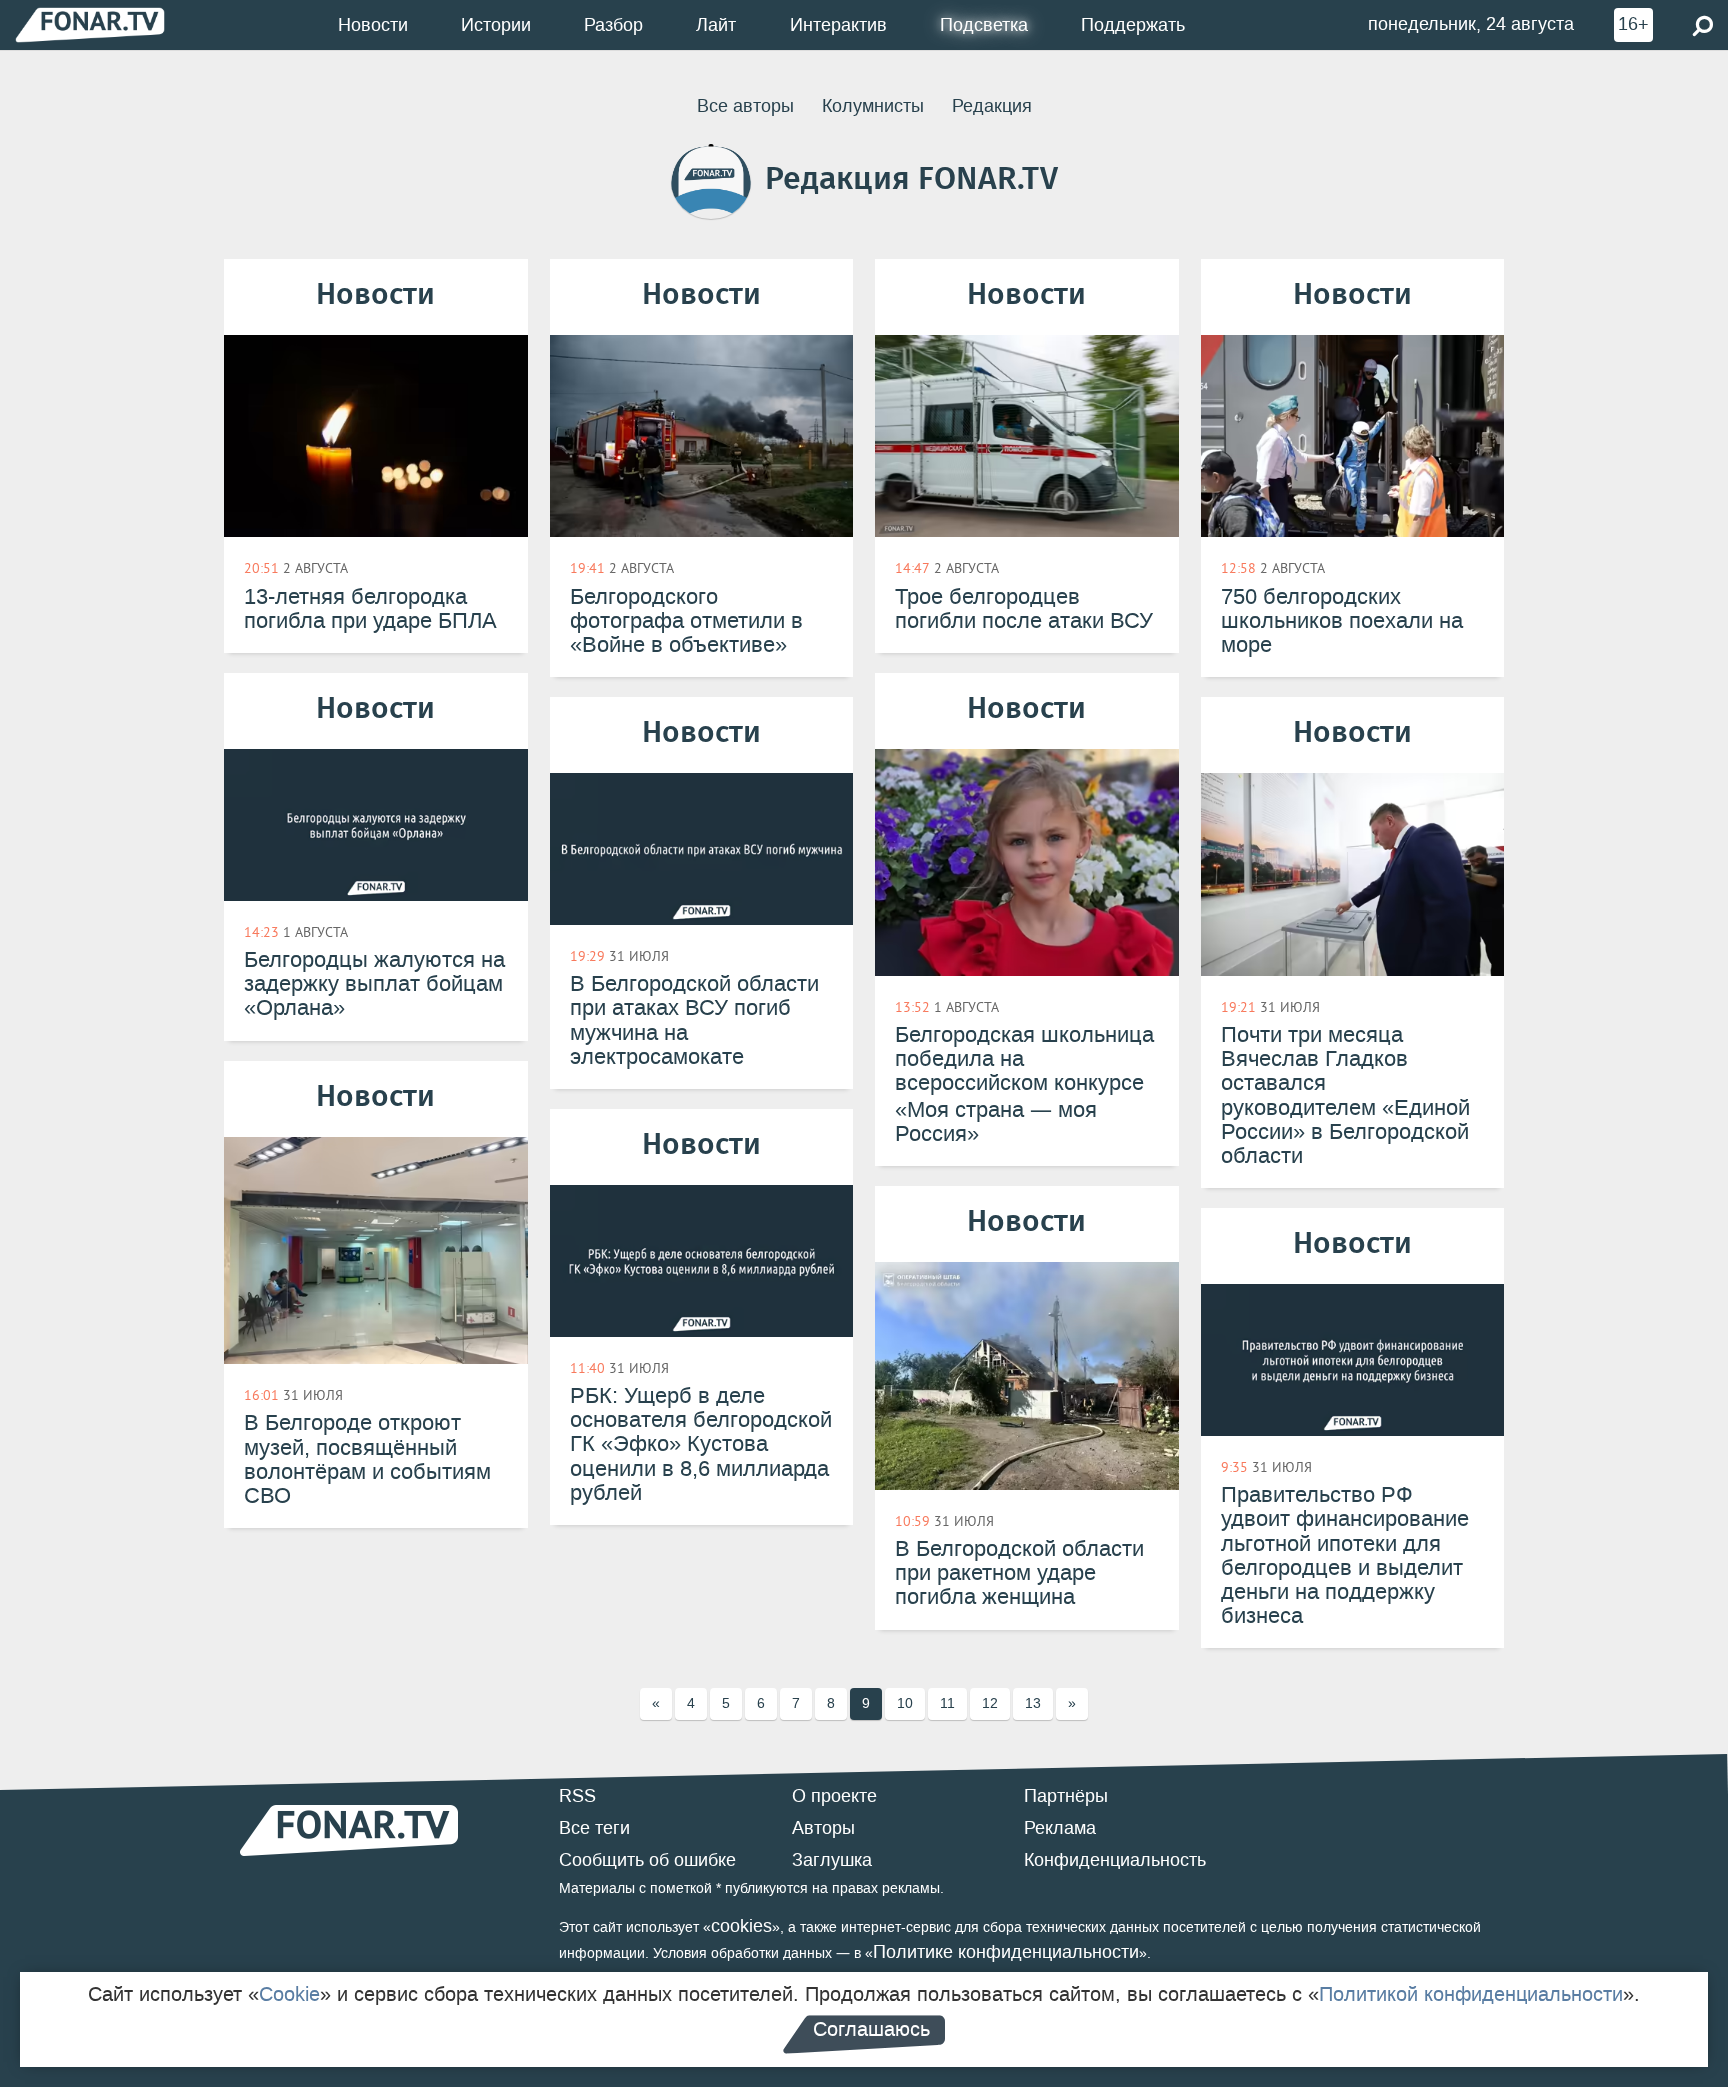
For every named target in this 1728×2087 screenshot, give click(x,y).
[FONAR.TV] (90, 24)
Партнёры (1066, 1796)
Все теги (594, 1828)
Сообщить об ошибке (647, 1860)
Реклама (1060, 1828)
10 (905, 1703)
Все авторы (745, 106)
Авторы (823, 1828)
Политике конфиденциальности (1006, 1952)
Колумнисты (873, 106)
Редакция (992, 106)
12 (990, 1703)
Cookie (289, 1994)
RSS (577, 1796)
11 (947, 1703)
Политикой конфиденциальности (1471, 1994)
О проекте (834, 1796)
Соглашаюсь (871, 2029)
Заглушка (832, 1860)
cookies (741, 1926)
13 (1033, 1703)
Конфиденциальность (1115, 1860)
